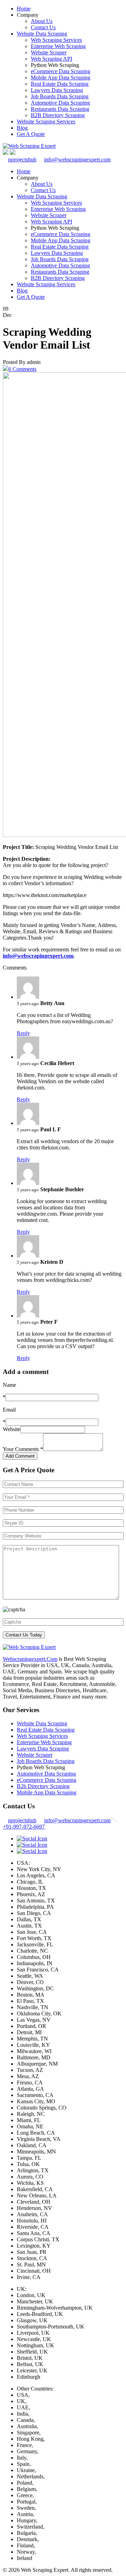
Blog (22, 128)
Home (24, 9)
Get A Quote (31, 134)
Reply (23, 1033)
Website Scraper (49, 52)
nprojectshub (22, 159)
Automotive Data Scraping (60, 103)
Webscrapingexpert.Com (30, 1659)
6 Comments (22, 369)
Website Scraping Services (46, 121)
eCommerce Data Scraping (61, 71)
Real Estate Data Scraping (60, 84)
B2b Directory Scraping (43, 1786)
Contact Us (43, 27)
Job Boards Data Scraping (60, 96)
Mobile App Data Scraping (61, 78)
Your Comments (23, 1449)
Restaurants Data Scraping (60, 109)
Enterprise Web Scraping (58, 46)
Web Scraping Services (56, 40)
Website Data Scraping (42, 34)
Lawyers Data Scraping (57, 90)
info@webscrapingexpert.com (77, 159)
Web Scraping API (51, 59)
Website (12, 1429)
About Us (42, 21)
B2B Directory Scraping (58, 115)
